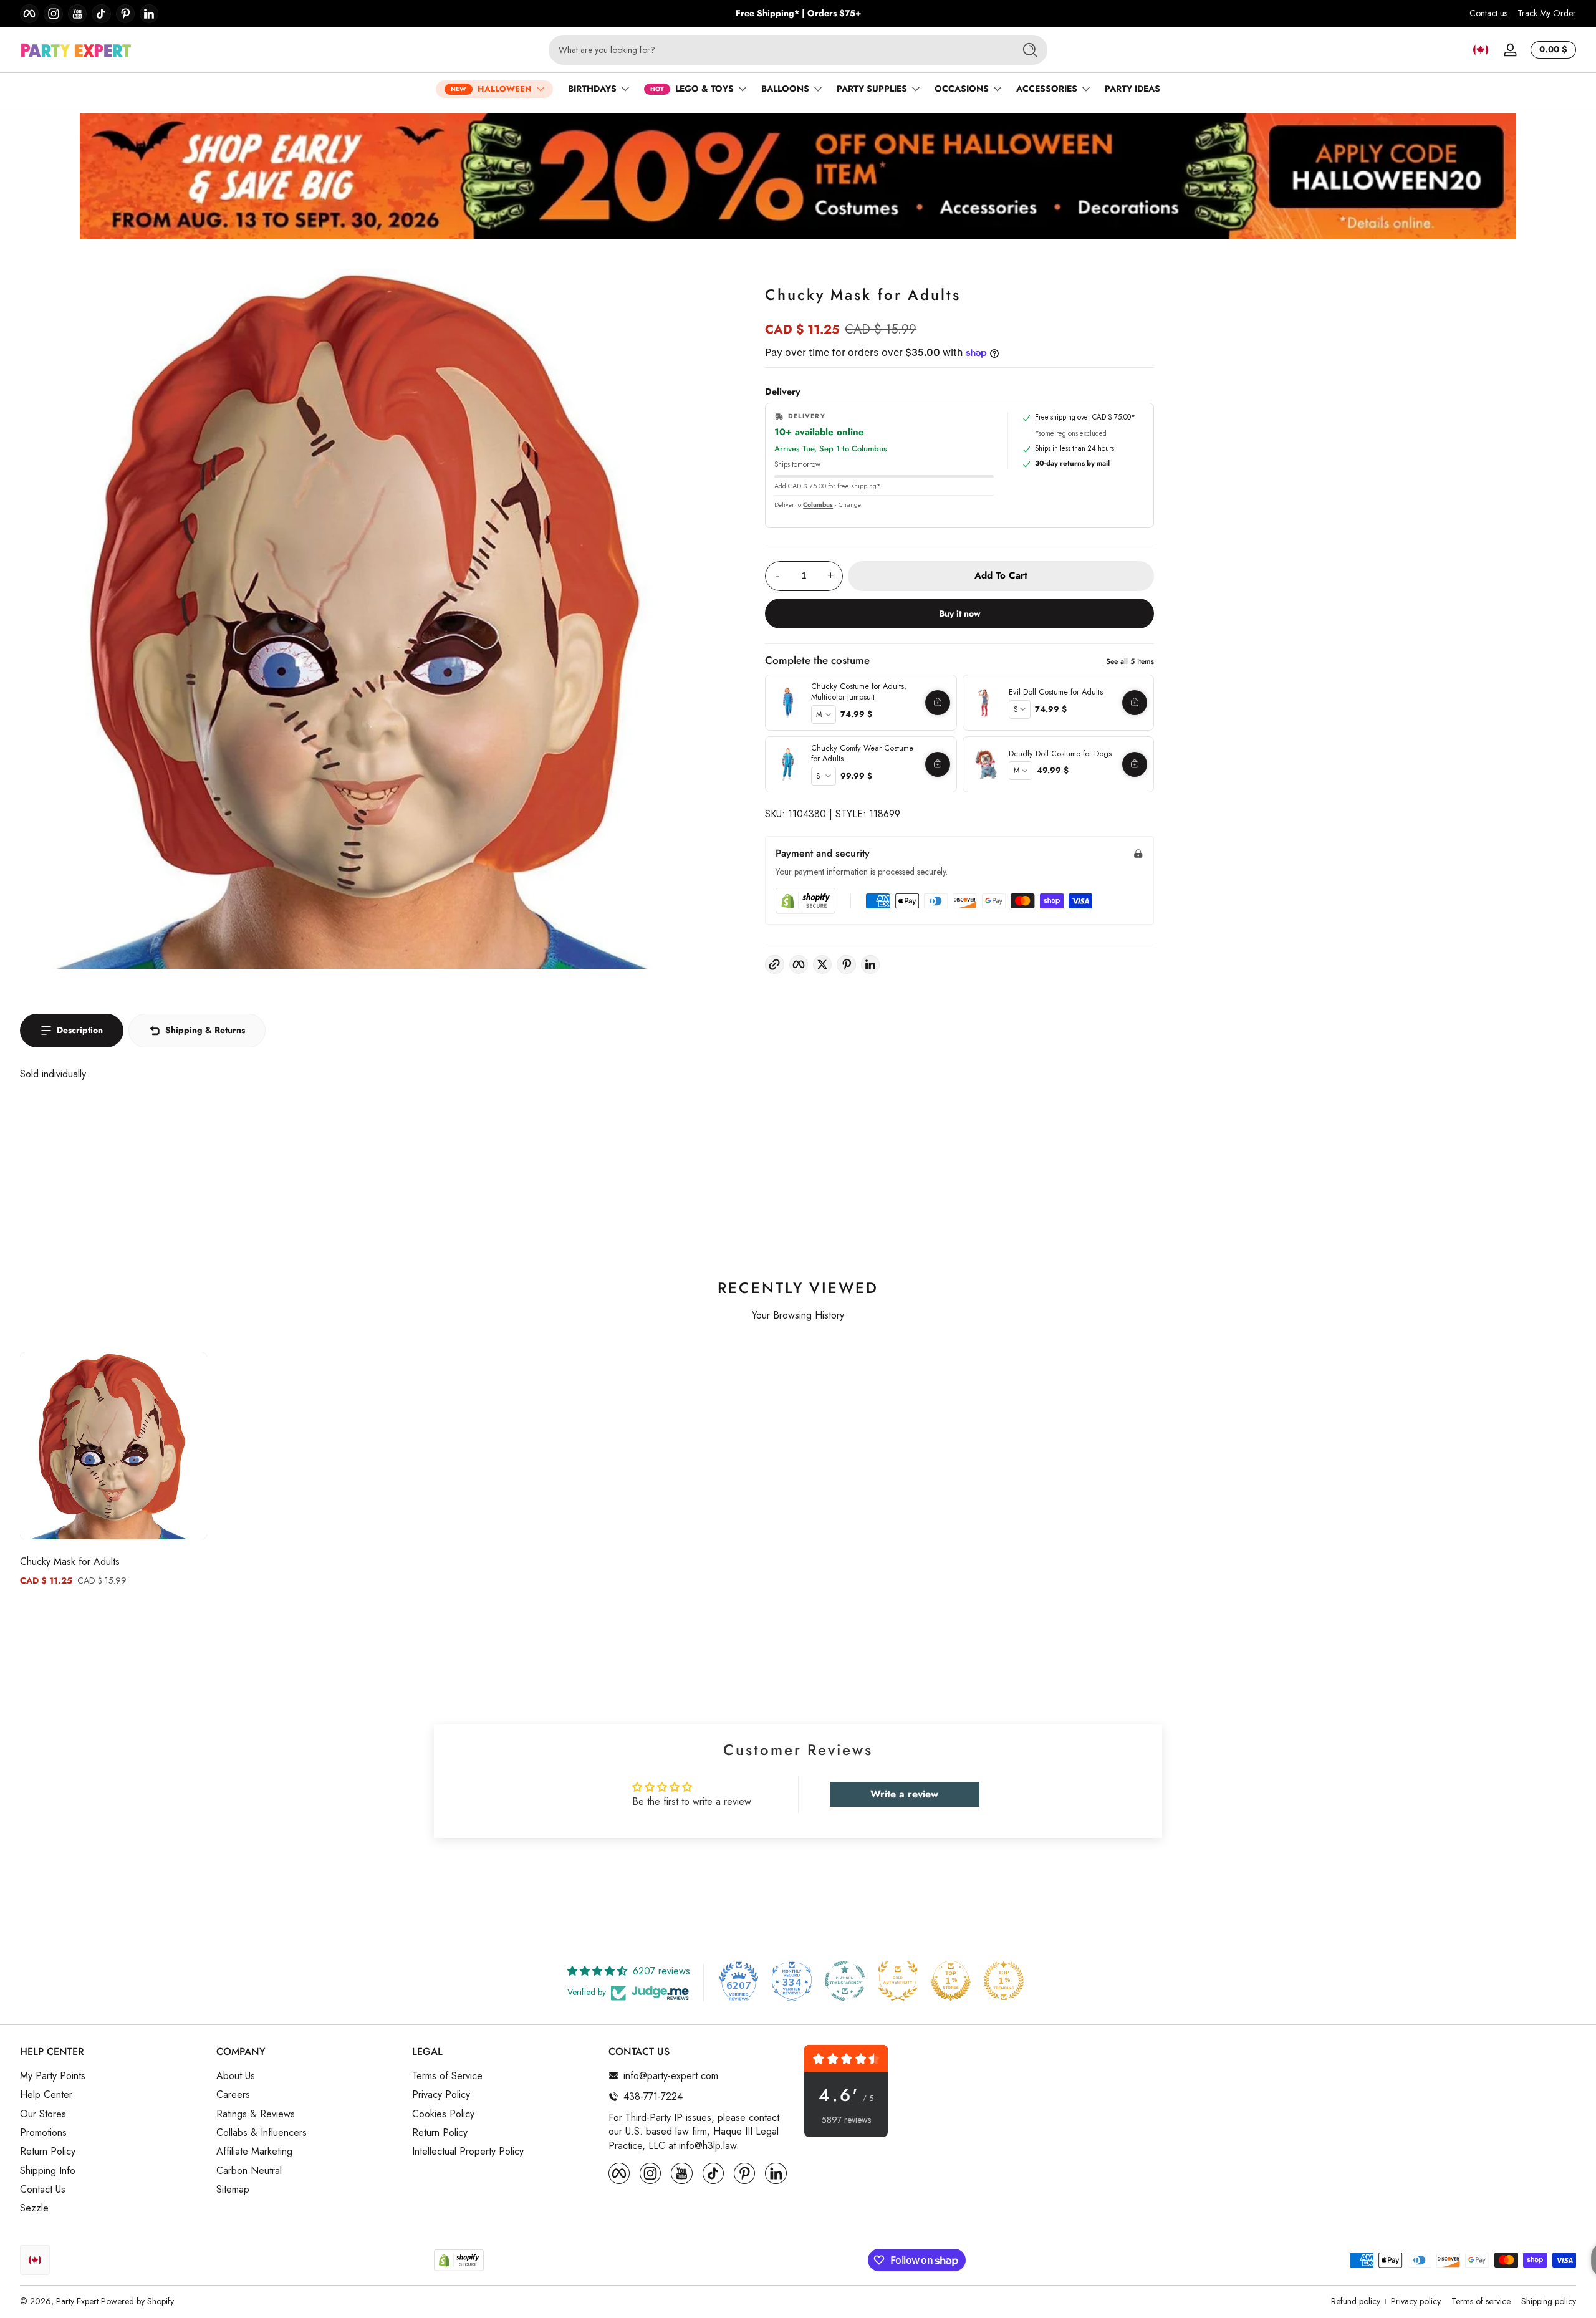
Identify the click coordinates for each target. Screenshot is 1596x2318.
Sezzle (34, 2208)
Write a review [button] (904, 1794)
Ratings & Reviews (256, 2114)
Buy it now (960, 613)
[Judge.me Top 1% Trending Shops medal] (1004, 1981)
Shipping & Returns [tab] (205, 1030)
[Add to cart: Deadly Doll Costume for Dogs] (1135, 764)
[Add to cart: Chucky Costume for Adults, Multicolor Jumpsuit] (938, 703)
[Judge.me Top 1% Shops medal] (951, 1981)
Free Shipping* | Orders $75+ (798, 13)
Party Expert (77, 2301)
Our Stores (43, 2114)
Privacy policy (1416, 2301)
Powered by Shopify (137, 2301)
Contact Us (43, 2190)
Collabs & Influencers (262, 2132)
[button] (1481, 50)
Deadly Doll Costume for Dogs (1060, 754)
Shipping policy (1549, 2301)
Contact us (1488, 13)
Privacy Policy (441, 2095)
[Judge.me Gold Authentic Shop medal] (898, 1981)
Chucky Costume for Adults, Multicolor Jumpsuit (859, 692)
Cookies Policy (443, 2114)
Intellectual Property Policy (468, 2152)
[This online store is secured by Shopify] (805, 901)
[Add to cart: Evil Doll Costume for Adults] (1135, 703)
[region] (798, 14)
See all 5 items (1130, 661)
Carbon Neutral (249, 2170)
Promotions (43, 2132)
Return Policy (48, 2152)
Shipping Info (48, 2170)
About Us (236, 2075)
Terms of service (1481, 2301)
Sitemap (233, 2190)
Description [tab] (80, 1030)
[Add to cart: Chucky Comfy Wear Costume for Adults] (938, 764)
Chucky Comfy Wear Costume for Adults (862, 753)
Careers (233, 2095)
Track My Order (1547, 13)
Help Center (46, 2095)
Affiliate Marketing (254, 2152)
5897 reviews (846, 2120)
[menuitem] (112, 2075)
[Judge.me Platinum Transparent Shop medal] (845, 1981)
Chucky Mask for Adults (70, 1561)
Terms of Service (447, 2075)
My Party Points (53, 2075)
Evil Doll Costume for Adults (1056, 692)
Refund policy (1356, 2301)
